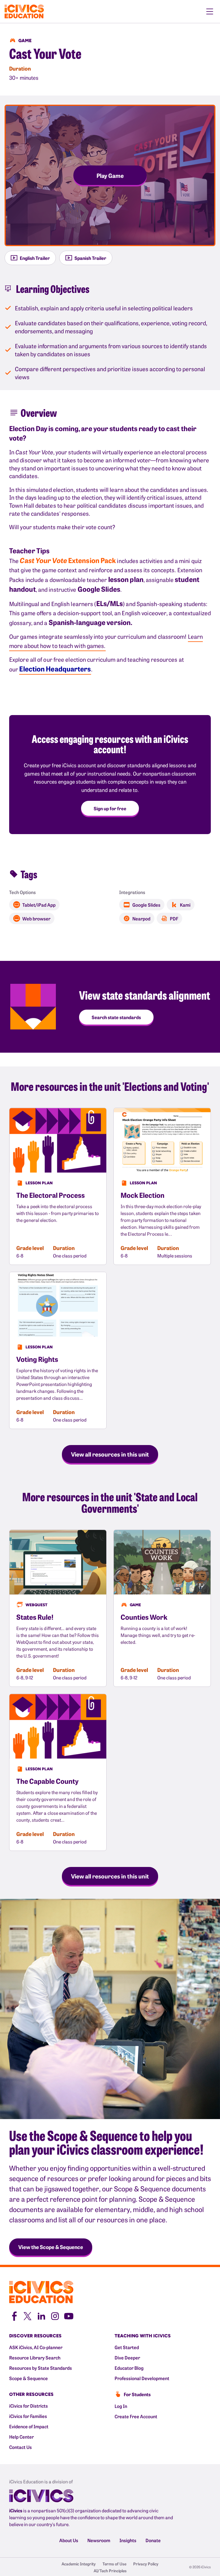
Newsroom (99, 2540)
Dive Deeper (127, 2357)
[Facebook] (14, 2315)
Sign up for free (110, 808)
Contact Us (20, 2447)
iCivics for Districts (29, 2406)
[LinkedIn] (41, 2315)
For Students (137, 2394)
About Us (69, 2540)
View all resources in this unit (110, 1454)
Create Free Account (136, 2416)
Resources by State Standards (41, 2368)
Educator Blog (129, 2368)
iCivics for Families (28, 2416)
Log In (121, 2406)
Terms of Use (114, 2564)
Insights (128, 2540)
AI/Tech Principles (110, 2571)
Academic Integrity (79, 2564)
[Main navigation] (210, 11)
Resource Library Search (35, 2357)
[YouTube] (69, 2315)
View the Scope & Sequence (51, 2247)
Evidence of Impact (29, 2426)
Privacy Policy (146, 2564)
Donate (153, 2540)
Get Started (127, 2347)
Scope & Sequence (29, 2378)
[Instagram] (55, 2315)
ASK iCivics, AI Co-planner (36, 2347)
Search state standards (116, 1017)
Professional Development (142, 2378)
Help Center (21, 2437)
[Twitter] (27, 2315)
